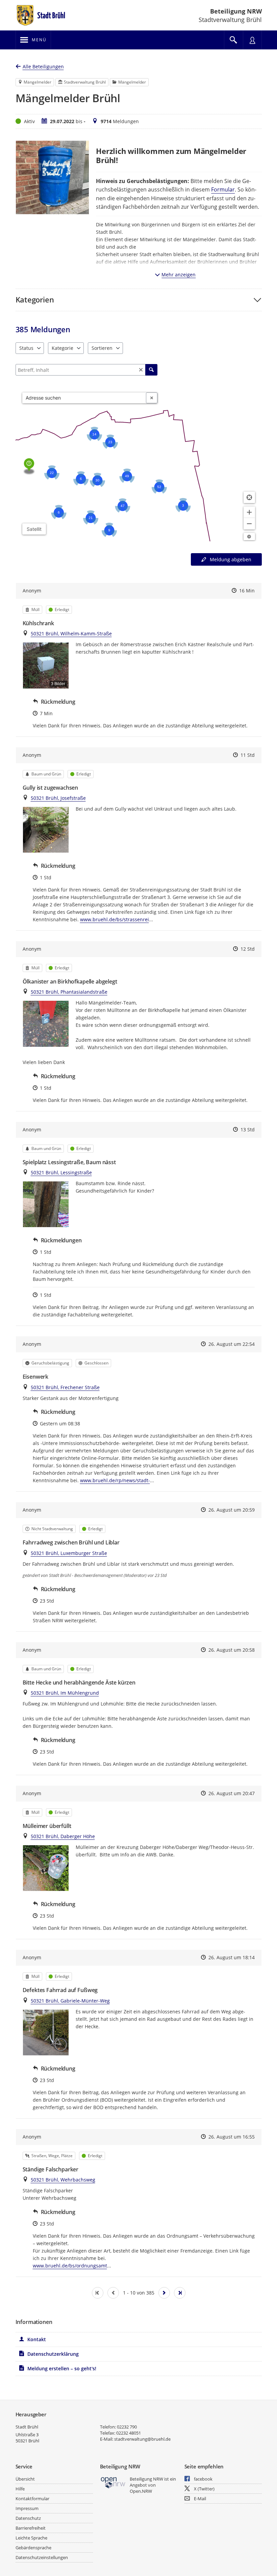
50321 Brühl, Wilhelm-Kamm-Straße (71, 634)
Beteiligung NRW (236, 11)
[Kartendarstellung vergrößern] (249, 512)
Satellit (34, 529)
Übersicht (25, 2479)
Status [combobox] (26, 348)
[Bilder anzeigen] (46, 830)
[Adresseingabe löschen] (152, 398)
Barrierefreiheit (31, 2528)
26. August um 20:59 (232, 1510)
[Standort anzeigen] (249, 497)
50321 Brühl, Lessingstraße (61, 1172)
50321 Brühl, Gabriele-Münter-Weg (70, 2001)
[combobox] (84, 398)
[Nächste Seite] (164, 2293)
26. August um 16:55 (232, 2137)
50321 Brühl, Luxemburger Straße (69, 1553)
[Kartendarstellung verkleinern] (249, 524)
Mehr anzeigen (179, 275)
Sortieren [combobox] (102, 348)
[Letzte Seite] (180, 2293)
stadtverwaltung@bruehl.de (142, 2439)
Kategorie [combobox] (62, 348)
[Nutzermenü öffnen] (252, 40)
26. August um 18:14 (232, 1957)
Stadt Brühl (27, 2427)
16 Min (247, 591)
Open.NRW (141, 2491)
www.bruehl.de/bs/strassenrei (115, 919)
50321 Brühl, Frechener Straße (65, 1387)
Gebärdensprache (33, 2548)
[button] (139, 300)
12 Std (248, 949)
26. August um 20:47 (232, 1793)
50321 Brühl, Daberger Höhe (63, 1836)
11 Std (248, 755)
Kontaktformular (32, 2499)
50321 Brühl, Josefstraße (58, 798)
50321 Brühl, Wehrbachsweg (63, 2180)
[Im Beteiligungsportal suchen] (233, 40)
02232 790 (127, 2427)
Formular (223, 189)
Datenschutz (28, 2518)
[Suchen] (151, 370)
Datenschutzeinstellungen (42, 2557)
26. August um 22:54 (232, 1344)
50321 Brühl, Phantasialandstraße (69, 992)
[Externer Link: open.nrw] (113, 2482)
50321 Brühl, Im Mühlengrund (65, 1693)
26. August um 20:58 (232, 1650)
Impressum (27, 2508)
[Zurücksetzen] (141, 370)
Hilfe (20, 2489)
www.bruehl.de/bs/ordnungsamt (70, 2266)
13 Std (248, 1129)
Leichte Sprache (31, 2538)
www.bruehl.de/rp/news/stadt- (115, 1480)
